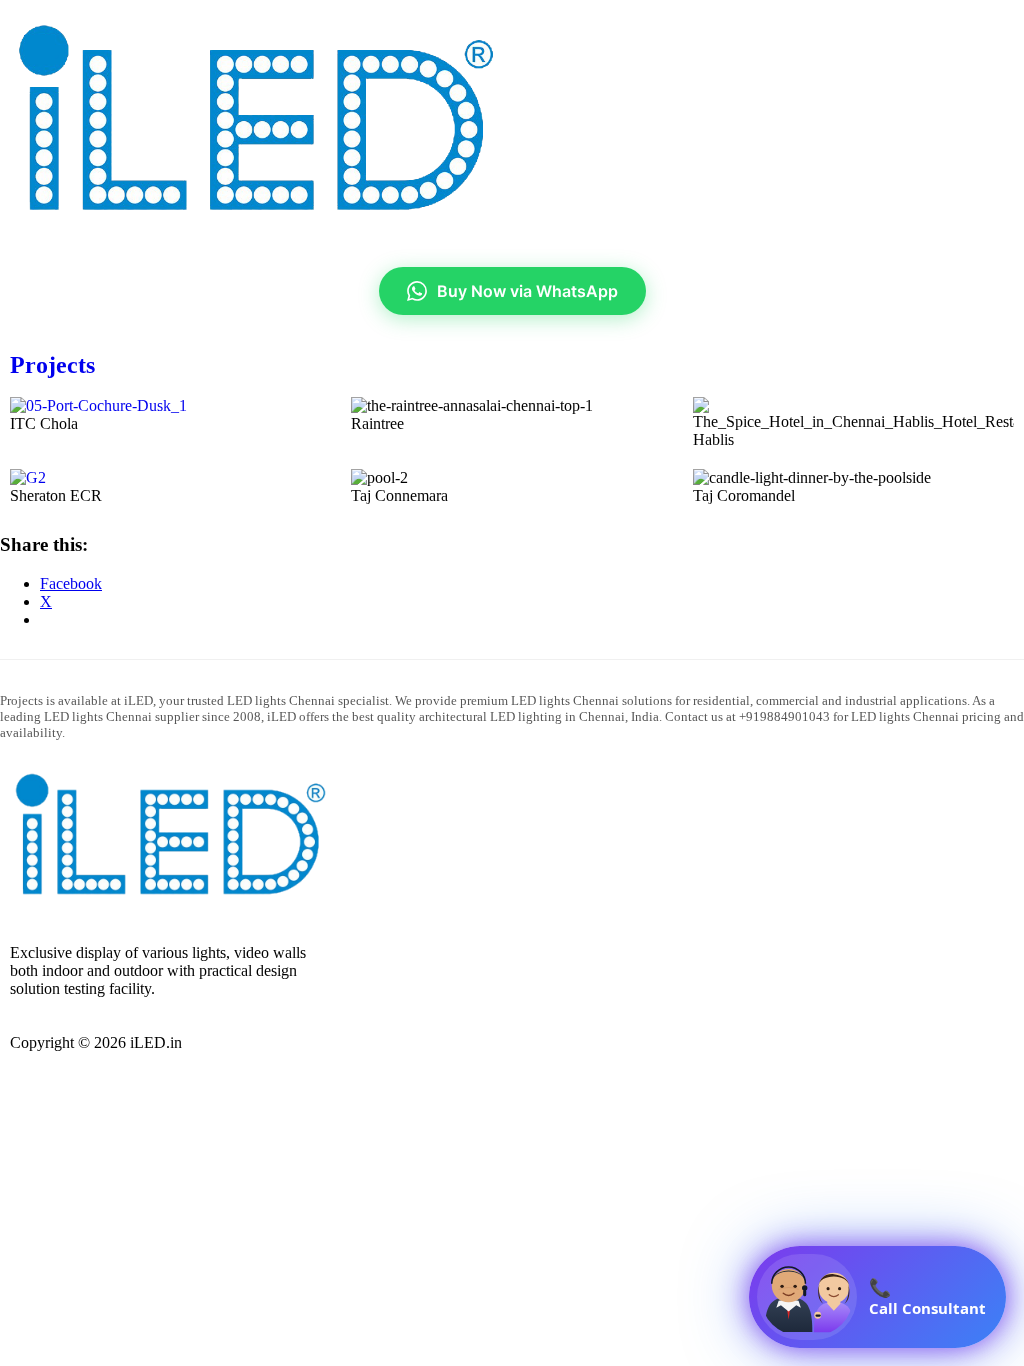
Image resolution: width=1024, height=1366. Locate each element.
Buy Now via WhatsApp (527, 291)
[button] (768, 28)
